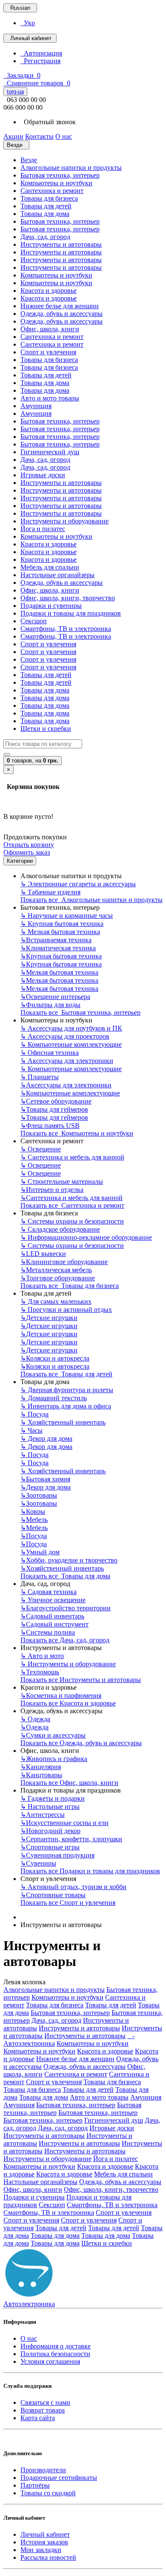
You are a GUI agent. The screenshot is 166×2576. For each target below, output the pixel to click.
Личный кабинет (45, 2534)
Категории (20, 861)
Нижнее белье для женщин (60, 306)
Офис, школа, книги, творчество (68, 598)
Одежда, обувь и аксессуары (62, 314)
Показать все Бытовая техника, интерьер (80, 1012)
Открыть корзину (29, 845)
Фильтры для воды (50, 1005)
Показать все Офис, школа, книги (69, 1783)
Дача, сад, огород (45, 237)
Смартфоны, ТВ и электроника (66, 629)
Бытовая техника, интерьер (60, 175)
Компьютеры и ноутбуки (56, 183)
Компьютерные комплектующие (71, 1044)
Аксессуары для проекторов (65, 1036)
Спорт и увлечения (48, 352)
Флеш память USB (50, 1126)
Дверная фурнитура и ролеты (67, 1390)
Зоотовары (39, 1495)
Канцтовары (41, 1775)
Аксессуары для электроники (67, 1061)
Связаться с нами (45, 2402)
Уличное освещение (53, 1600)
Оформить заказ (27, 852)
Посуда (34, 1414)
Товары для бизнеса (49, 198)
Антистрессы (43, 1815)
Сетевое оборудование (56, 1101)
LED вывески (43, 1254)
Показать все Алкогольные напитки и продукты (92, 900)
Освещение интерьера (55, 997)
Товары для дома (45, 214)
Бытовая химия (45, 1479)
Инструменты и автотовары (61, 244)
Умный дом (40, 1552)
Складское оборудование (60, 1229)
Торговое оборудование (58, 1278)
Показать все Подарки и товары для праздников (90, 1871)
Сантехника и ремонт (52, 191)
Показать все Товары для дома (65, 1576)
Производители (43, 2470)
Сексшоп (34, 621)
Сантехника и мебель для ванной (72, 1157)
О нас (29, 2338)
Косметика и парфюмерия (61, 1695)
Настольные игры (50, 1806)
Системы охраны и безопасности (72, 1221)
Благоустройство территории (66, 1608)
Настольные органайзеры (57, 575)
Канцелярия (41, 1767)
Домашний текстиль (54, 1398)
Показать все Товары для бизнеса (70, 1286)
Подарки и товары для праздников (71, 613)
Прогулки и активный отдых (66, 1310)
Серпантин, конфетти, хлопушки (71, 1839)
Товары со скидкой (48, 2493)
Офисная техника (50, 1053)
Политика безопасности (55, 2354)
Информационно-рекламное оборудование (86, 1237)
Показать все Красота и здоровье (68, 1703)
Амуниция (36, 406)
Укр (28, 23)
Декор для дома (46, 1438)
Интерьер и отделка (52, 1190)
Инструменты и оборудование (64, 521)
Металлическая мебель (56, 1270)
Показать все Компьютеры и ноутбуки (77, 1133)
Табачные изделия (50, 892)
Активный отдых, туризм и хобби (73, 1887)
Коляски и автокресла (55, 1358)
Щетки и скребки (46, 729)
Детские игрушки (49, 1318)
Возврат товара (43, 2410)
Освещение (41, 1149)
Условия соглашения (50, 2361)
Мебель (34, 1520)
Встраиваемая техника (56, 940)
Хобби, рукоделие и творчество (69, 1560)
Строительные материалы (62, 1181)
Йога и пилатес (43, 529)
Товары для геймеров (54, 1109)
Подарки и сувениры (51, 606)
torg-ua (15, 92)
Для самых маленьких (56, 1301)
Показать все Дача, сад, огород (65, 1640)
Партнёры (35, 2485)
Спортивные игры (50, 1847)
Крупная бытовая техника (62, 924)
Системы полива (48, 1632)
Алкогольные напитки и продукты (71, 168)
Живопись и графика (54, 1759)
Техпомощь (40, 1672)
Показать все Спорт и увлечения (68, 1903)
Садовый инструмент (54, 1624)
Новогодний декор (50, 1831)
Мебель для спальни (50, 567)
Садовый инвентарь (52, 1616)
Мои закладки (41, 2550)
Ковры (33, 1511)
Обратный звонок (48, 122)
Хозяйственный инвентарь (63, 1422)
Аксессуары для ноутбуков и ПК (71, 1028)
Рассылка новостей (48, 2557)
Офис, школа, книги (50, 329)
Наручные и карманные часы (67, 916)
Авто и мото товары (50, 398)
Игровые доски (43, 475)
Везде (29, 160)
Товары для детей (46, 206)
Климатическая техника (58, 948)
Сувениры (38, 1863)
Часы (31, 1430)
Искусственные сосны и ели (64, 1823)
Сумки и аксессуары (53, 1735)
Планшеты (40, 1077)
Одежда (35, 1719)
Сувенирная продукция (57, 1855)
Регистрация (40, 61)
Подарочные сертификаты (59, 2478)
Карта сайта (38, 2418)
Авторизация (41, 53)
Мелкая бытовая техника (60, 932)
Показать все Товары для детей (66, 1374)
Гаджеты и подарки (53, 1798)
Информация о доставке (56, 2346)
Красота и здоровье (49, 291)
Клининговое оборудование (64, 1262)
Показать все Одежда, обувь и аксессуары (81, 1743)
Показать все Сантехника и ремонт (72, 1205)
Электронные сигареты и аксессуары (78, 884)
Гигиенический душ (50, 452)
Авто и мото (42, 1656)
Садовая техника (49, 1592)
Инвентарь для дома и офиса (66, 1406)
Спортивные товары (53, 1895)
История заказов (44, 2542)
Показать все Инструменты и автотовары (81, 1680)
